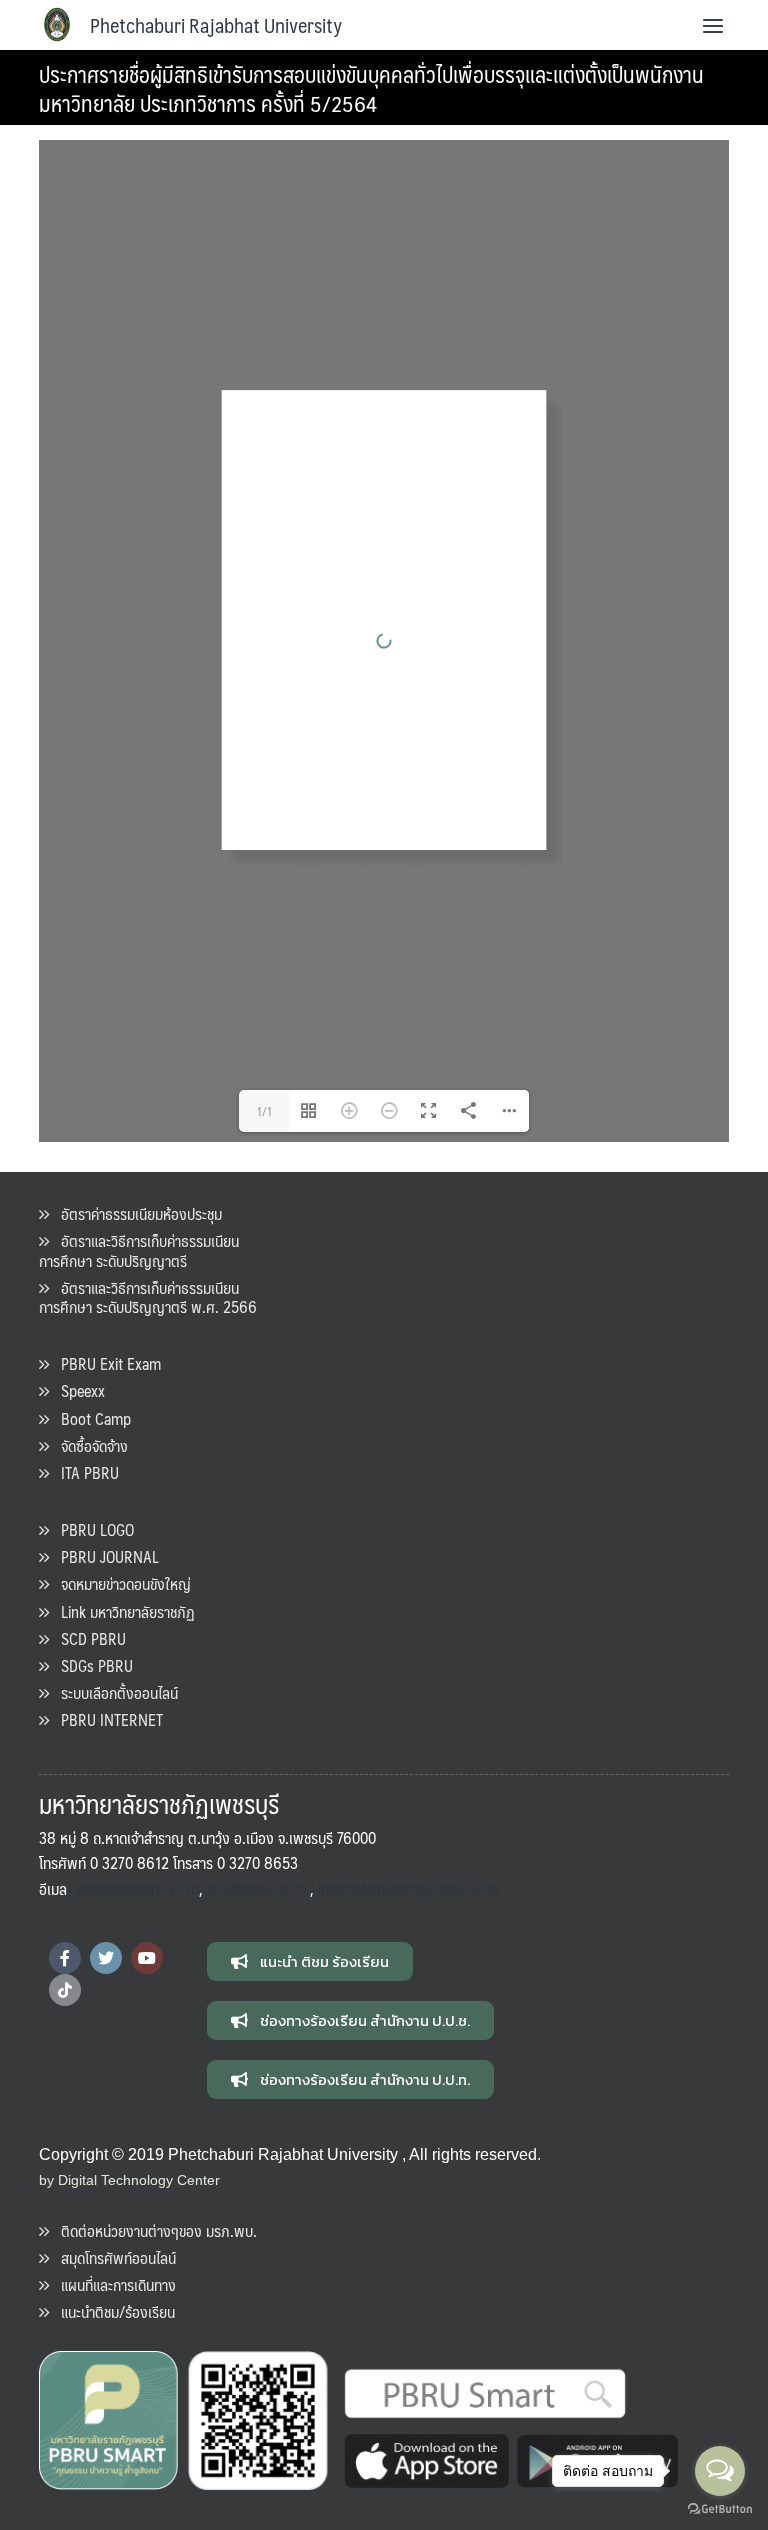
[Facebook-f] (65, 1958)
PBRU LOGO (91, 1529)
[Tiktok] (65, 1990)
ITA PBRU (84, 1472)
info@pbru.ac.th (256, 1888)
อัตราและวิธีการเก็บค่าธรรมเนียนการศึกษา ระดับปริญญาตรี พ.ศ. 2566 (148, 1297)
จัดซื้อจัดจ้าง (88, 1445)
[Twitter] (106, 1958)
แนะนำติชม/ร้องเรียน (112, 2311)
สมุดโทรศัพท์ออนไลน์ (112, 2257)
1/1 (264, 1111)
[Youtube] (147, 1958)
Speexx (77, 1390)
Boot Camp (90, 1418)
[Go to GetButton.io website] (720, 2509)
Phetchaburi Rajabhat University (216, 25)
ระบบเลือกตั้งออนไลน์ (113, 1692)
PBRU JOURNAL (104, 1556)
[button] (310, 1961)
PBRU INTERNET (106, 1719)
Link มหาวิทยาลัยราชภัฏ (122, 1611)
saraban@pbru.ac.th (137, 1888)
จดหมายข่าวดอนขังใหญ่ (120, 1583)
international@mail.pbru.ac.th (408, 1888)
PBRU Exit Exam (105, 1363)
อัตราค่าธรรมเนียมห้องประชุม (135, 1213)
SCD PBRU (87, 1638)
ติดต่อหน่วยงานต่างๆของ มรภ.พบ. (153, 2230)
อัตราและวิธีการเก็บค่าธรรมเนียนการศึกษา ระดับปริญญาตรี (139, 1250)
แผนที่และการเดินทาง (112, 2284)
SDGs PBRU (91, 1665)
